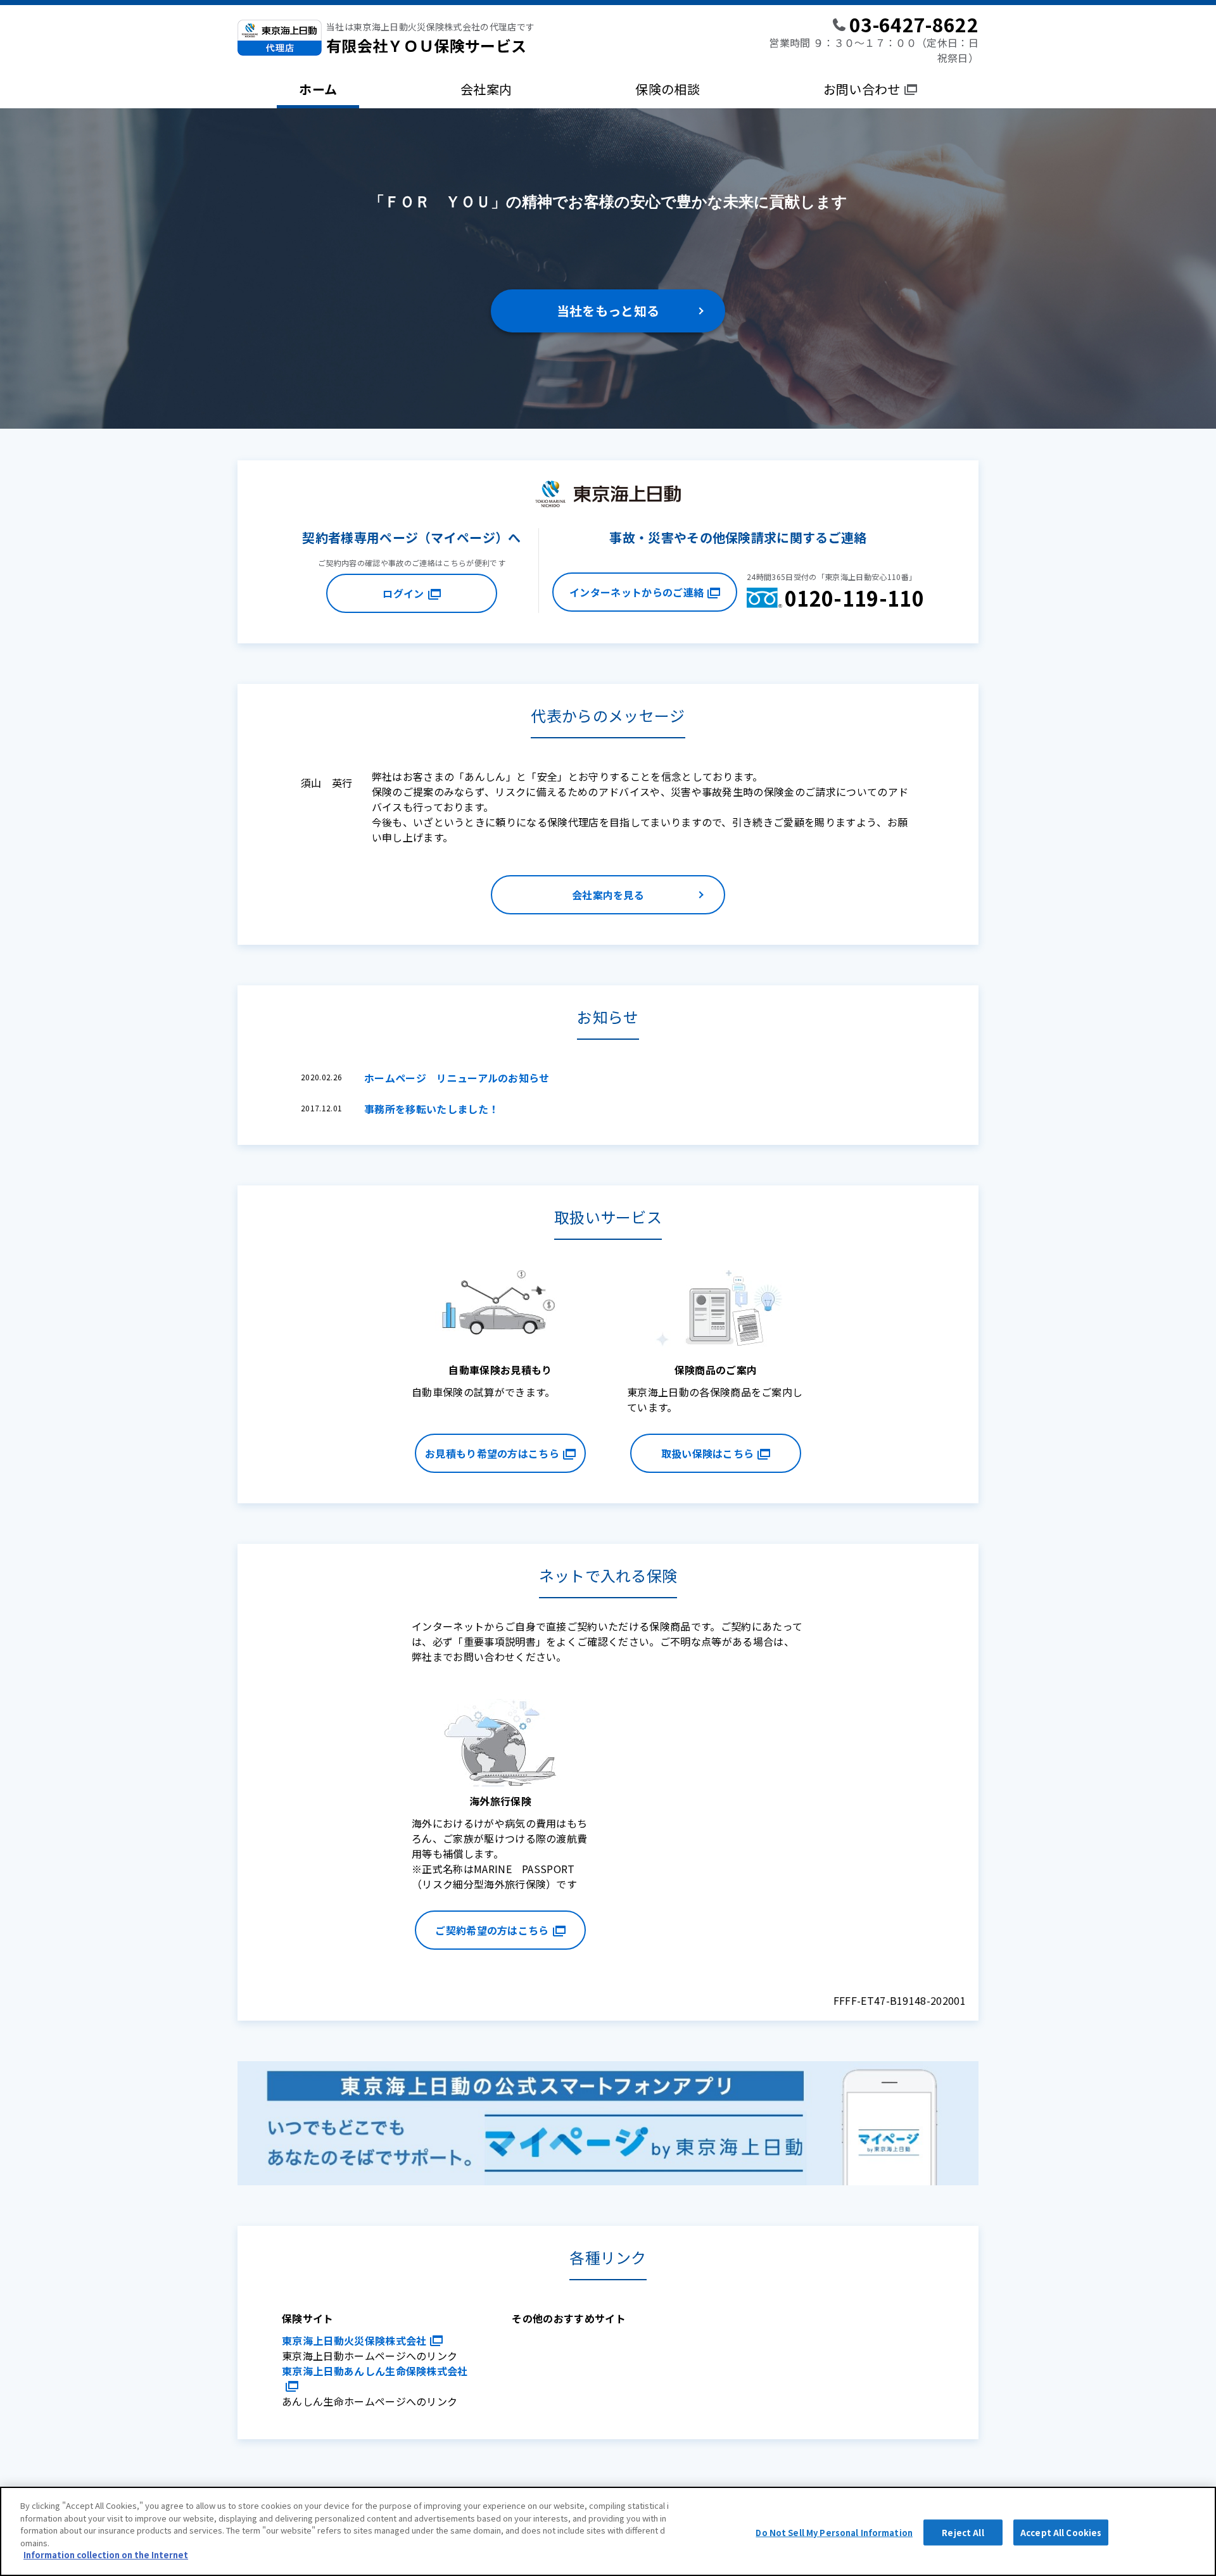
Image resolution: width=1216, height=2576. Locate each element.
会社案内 (486, 89)
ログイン (403, 593)
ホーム (318, 89)
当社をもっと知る (608, 311)
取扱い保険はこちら (708, 1453)
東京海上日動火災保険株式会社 (354, 2340)
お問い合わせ (862, 89)
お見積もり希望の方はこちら (492, 1453)
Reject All (963, 2532)
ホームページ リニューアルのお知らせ (457, 1078)
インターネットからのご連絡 (636, 592)
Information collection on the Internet (106, 2555)
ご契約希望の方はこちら (492, 1930)
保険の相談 (668, 89)
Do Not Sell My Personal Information (834, 2532)
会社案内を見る (608, 895)
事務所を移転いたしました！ (431, 1109)
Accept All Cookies (1061, 2532)
